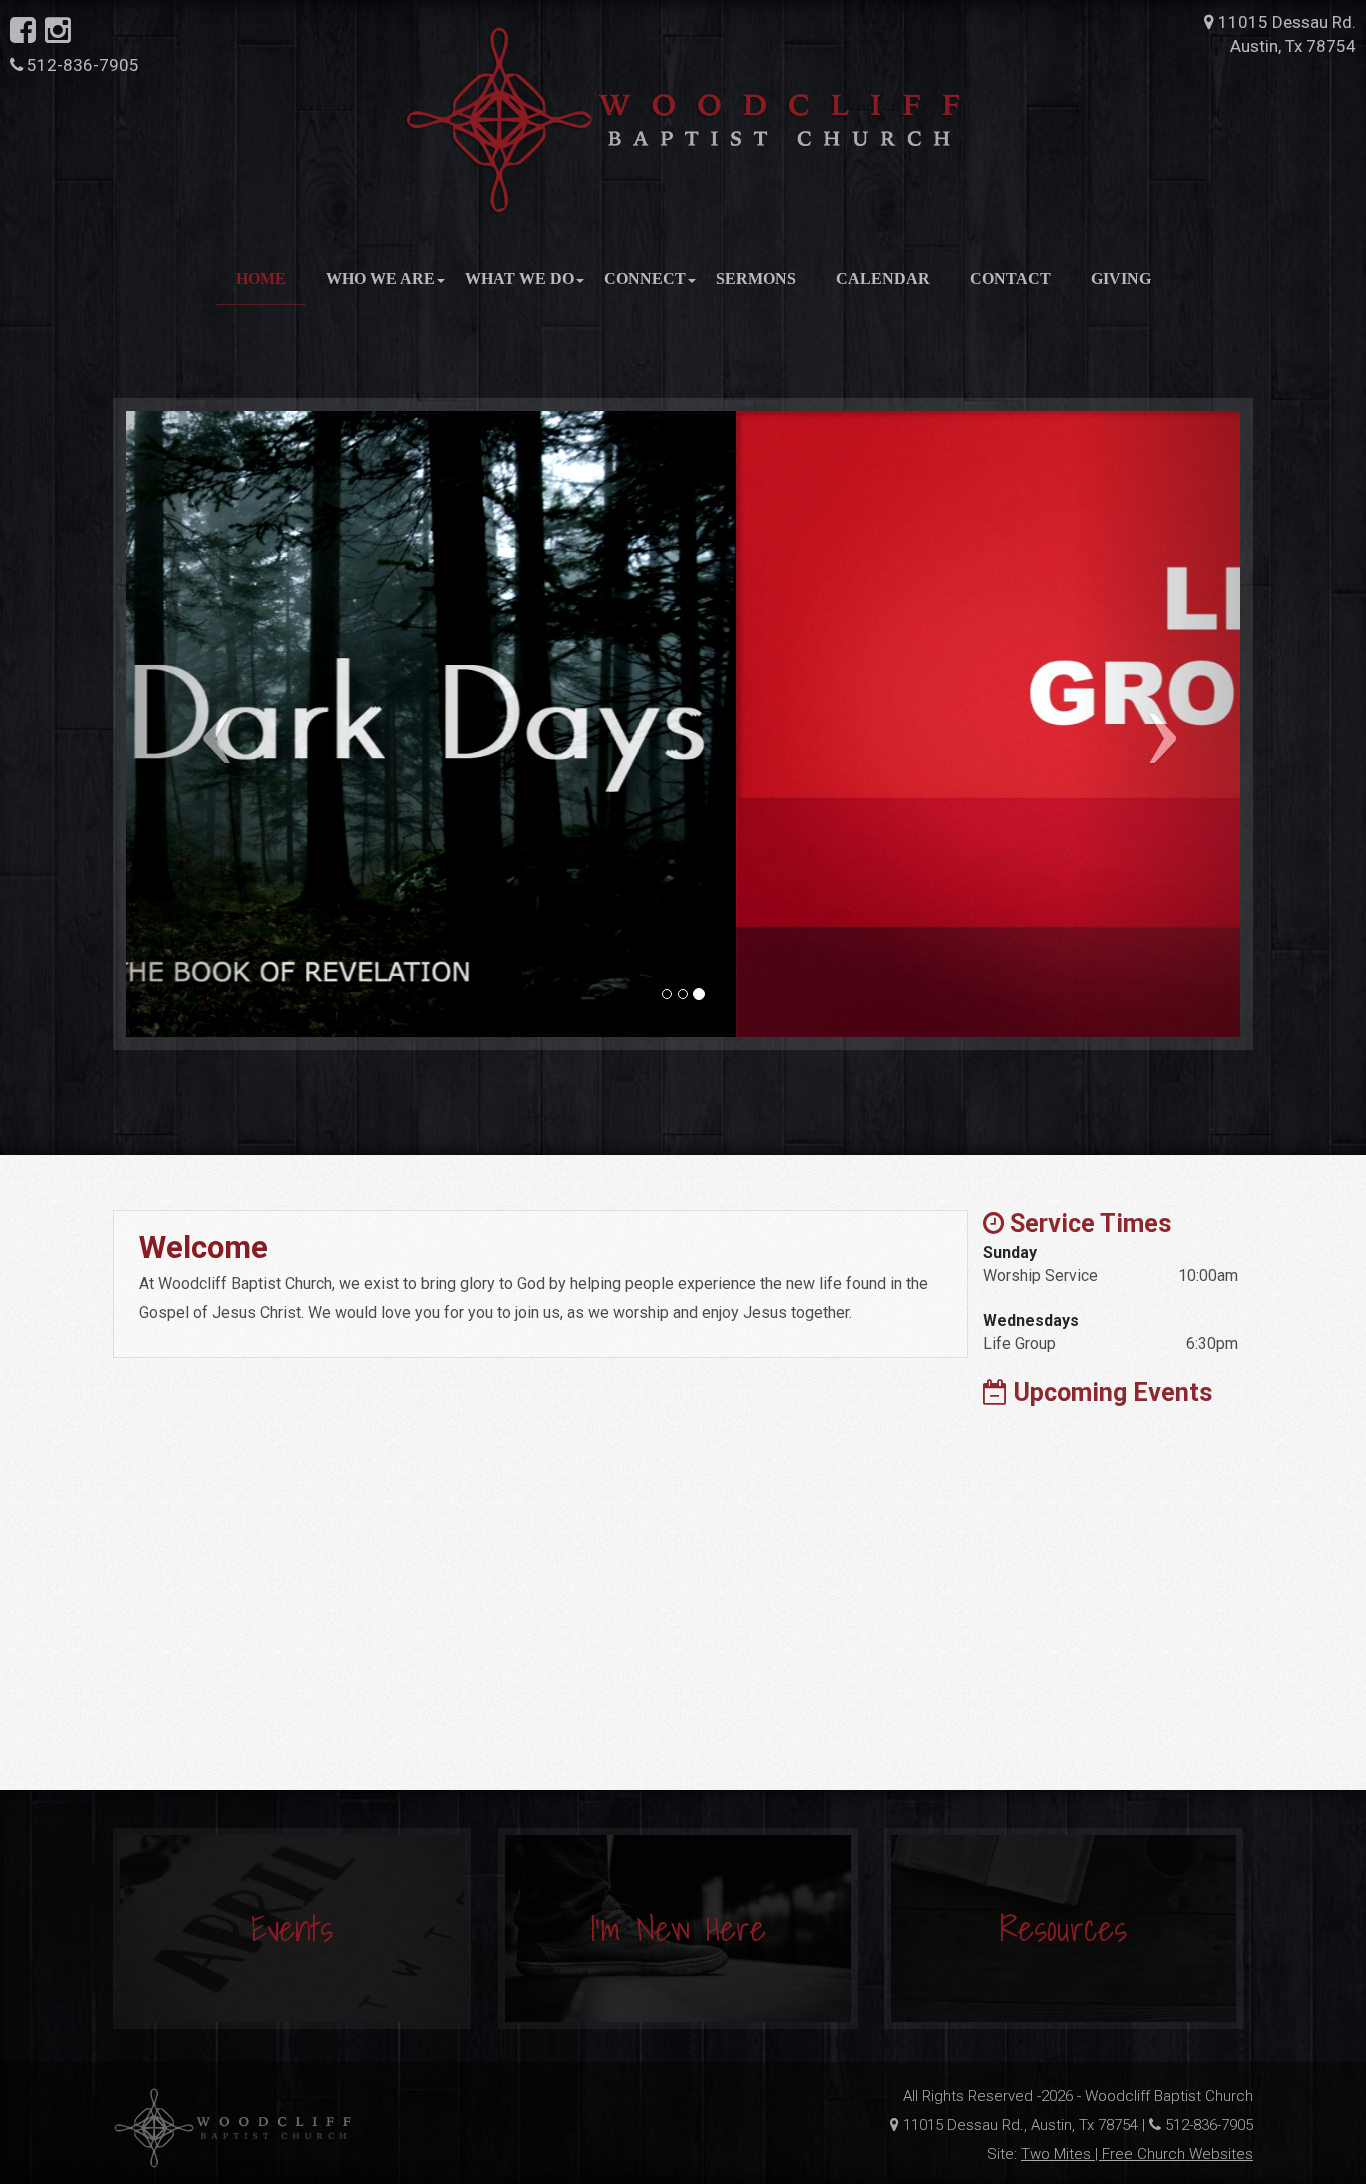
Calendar (883, 278)
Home (261, 278)
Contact (1010, 278)
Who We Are (380, 278)
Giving (1121, 278)
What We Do (519, 278)
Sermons (756, 278)
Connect (645, 278)
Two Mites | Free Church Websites (1137, 2154)
